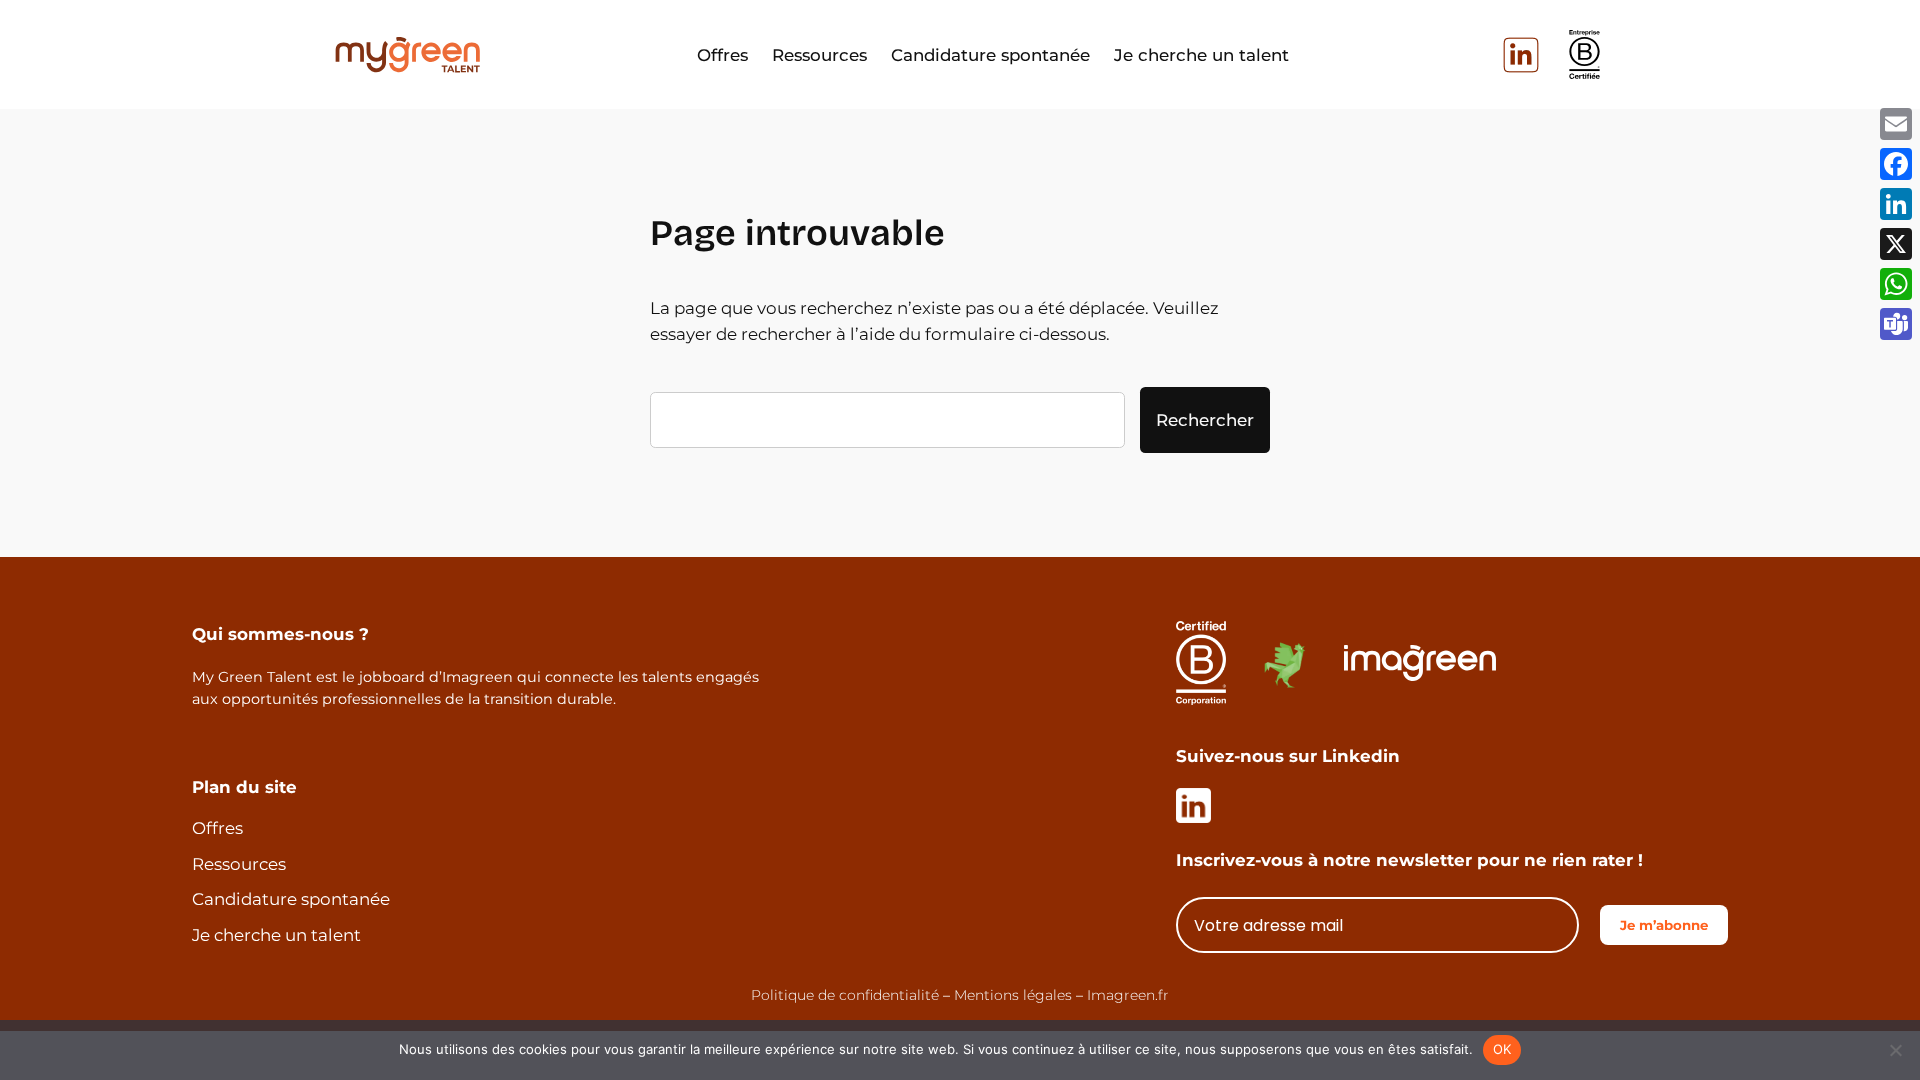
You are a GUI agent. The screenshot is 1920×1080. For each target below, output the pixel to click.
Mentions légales (1013, 995)
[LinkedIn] (1896, 204)
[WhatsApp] (1896, 284)
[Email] (1896, 124)
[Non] (1895, 1050)
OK (1502, 1049)
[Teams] (1896, 324)
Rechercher (1205, 420)
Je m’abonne (1664, 925)
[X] (1896, 244)
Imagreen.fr (1128, 995)
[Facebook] (1896, 164)
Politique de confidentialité (845, 995)
